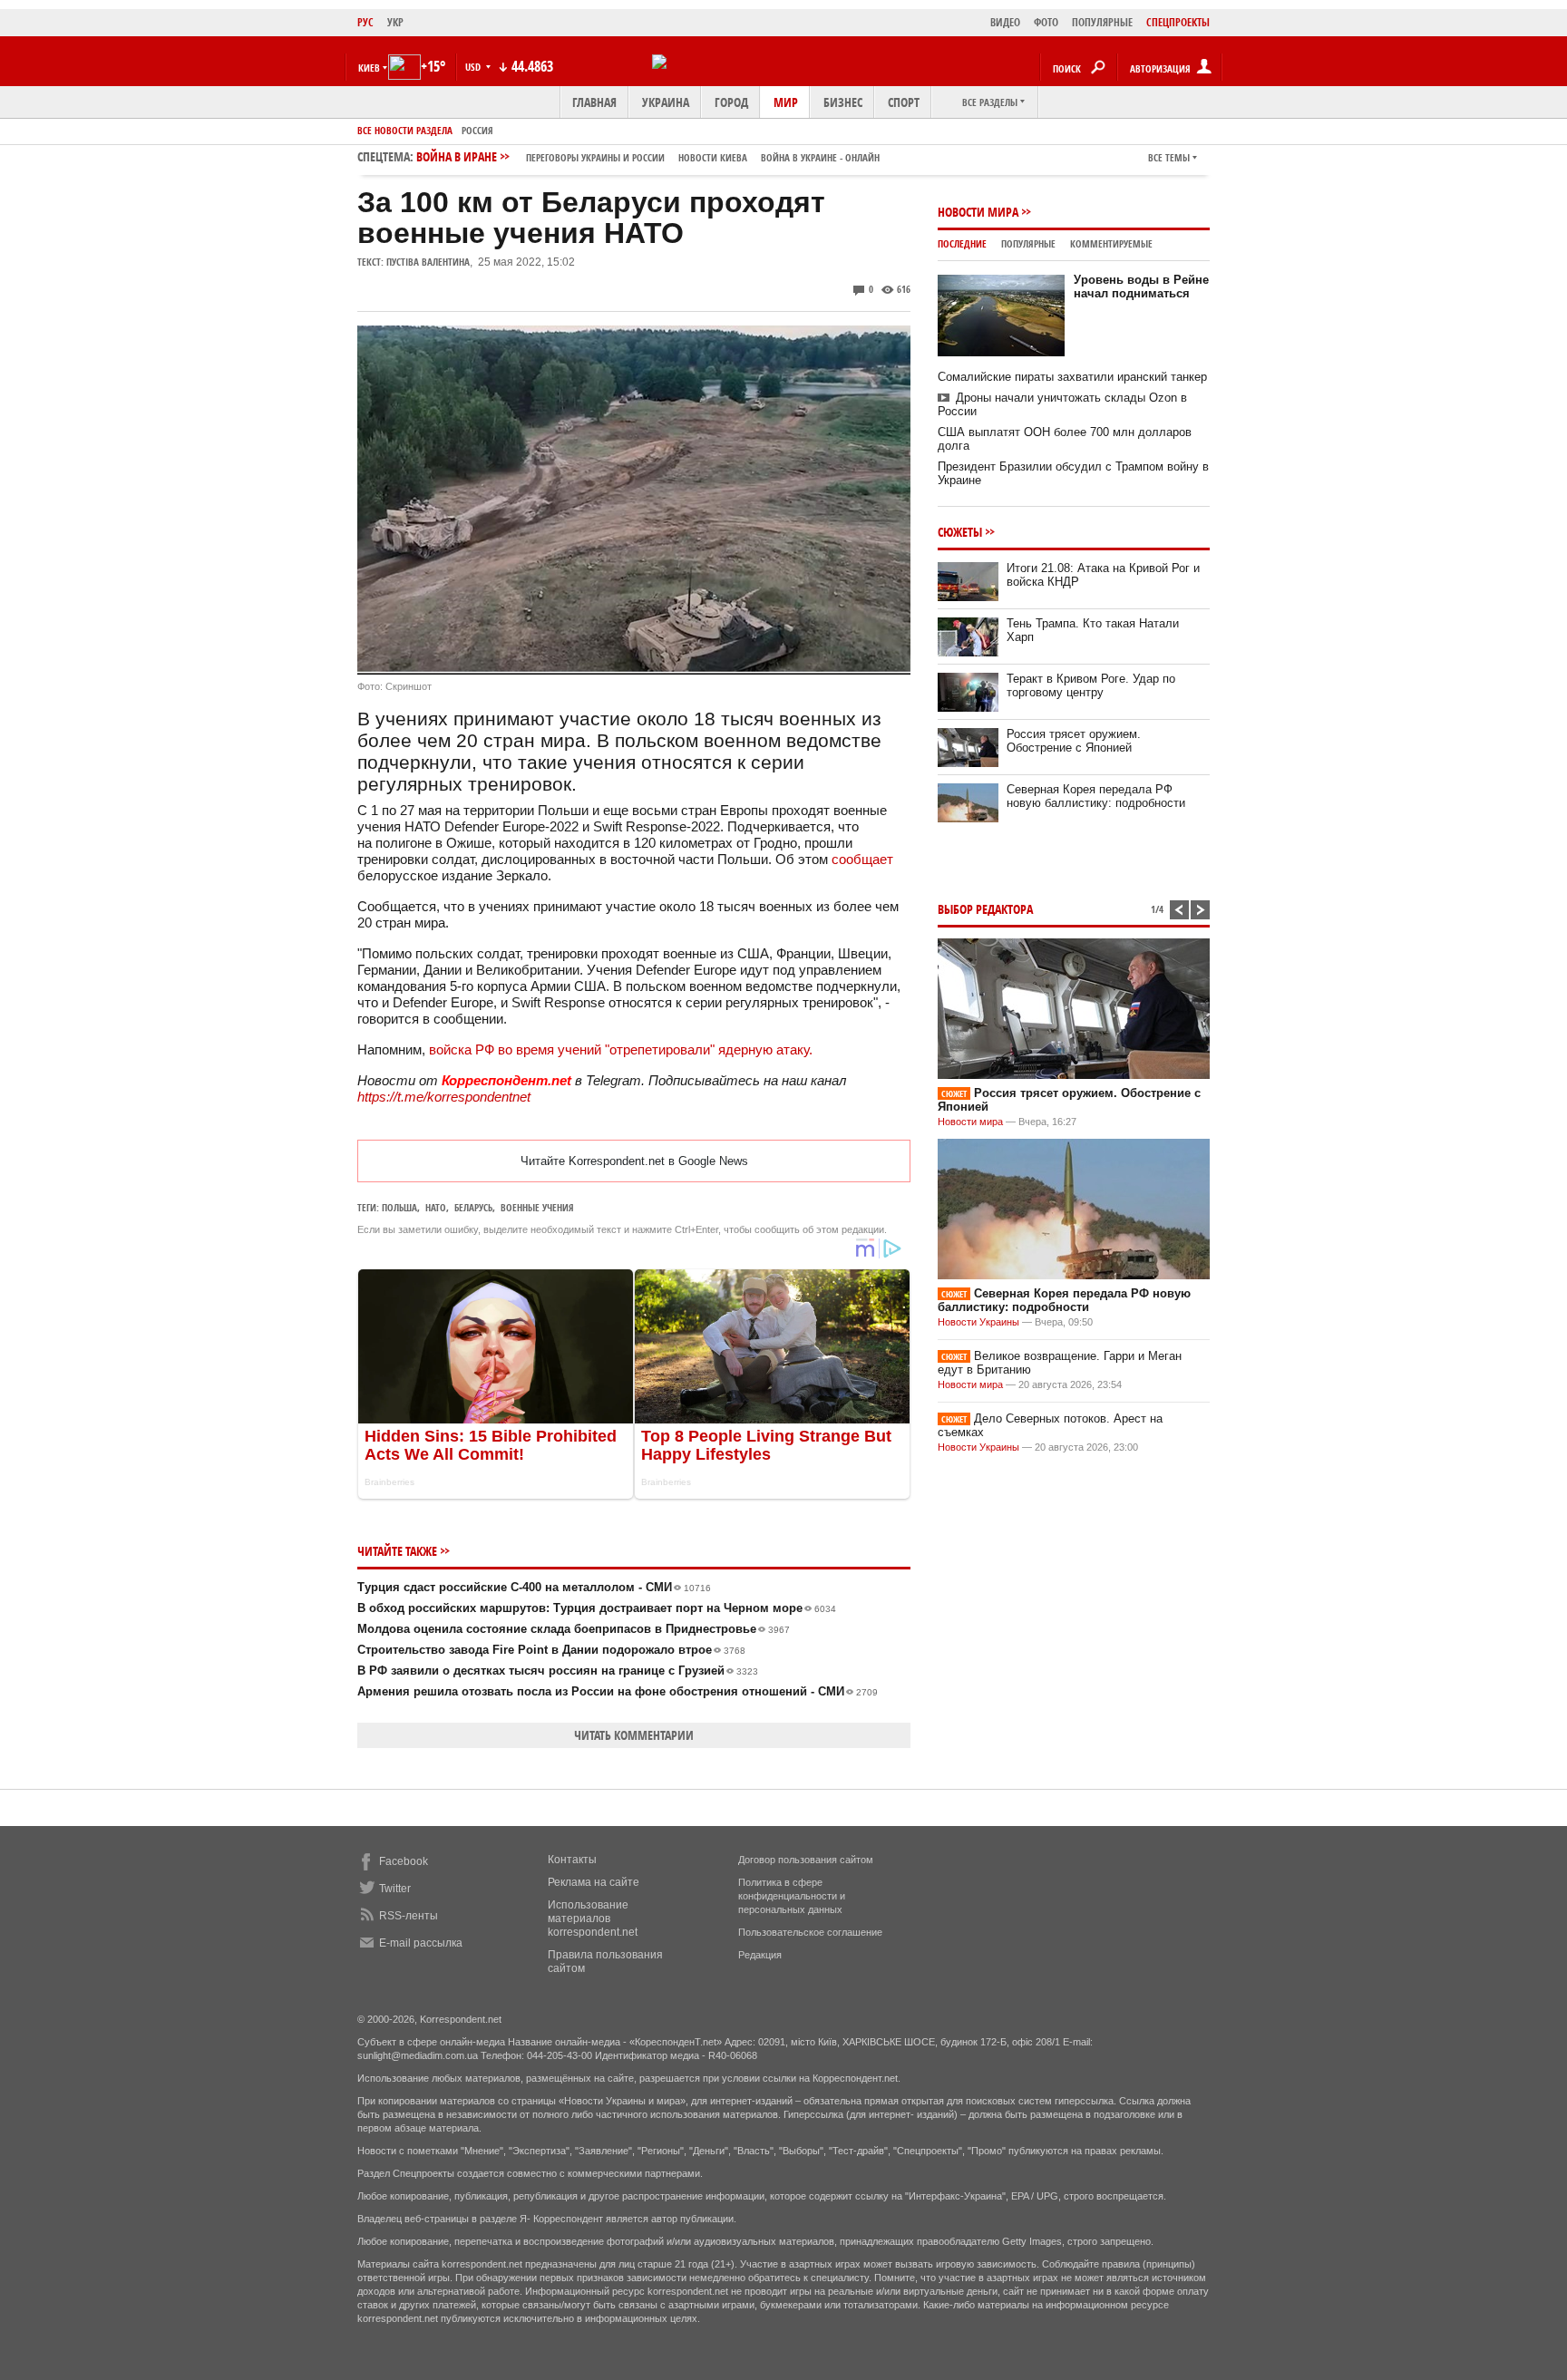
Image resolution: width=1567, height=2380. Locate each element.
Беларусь (473, 1207)
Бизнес (843, 102)
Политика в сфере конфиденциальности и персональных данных (792, 1896)
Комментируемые (1111, 243)
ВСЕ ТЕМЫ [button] (1169, 157)
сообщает (862, 859)
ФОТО (1046, 22)
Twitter (395, 1889)
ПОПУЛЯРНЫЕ (1102, 22)
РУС (365, 22)
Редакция (760, 1955)
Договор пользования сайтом (806, 1860)
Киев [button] (369, 68)
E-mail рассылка (421, 1943)
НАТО (436, 1207)
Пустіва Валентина (428, 262)
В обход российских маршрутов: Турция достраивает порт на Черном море (597, 1608)
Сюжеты (960, 532)
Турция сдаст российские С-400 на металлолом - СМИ (534, 1587)
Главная (594, 102)
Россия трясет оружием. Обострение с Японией (1074, 741)
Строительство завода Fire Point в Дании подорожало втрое (551, 1650)
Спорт (904, 102)
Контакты (572, 1860)
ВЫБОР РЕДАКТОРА (985, 909)
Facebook (404, 1861)
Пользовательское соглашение (810, 1932)
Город (731, 102)
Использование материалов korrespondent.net (593, 1919)
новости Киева (713, 157)
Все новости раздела (405, 130)
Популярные (1028, 243)
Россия (477, 130)
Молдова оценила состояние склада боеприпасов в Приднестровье (574, 1629)
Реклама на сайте (594, 1882)
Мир (786, 102)
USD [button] (474, 67)
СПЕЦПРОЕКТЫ (1178, 22)
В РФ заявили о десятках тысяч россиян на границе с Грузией (558, 1671)
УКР (395, 22)
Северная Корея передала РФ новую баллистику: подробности (1096, 796)
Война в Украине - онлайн (820, 157)
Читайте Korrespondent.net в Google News (634, 1161)
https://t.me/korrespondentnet (444, 1097)
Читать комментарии (634, 1735)
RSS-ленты (409, 1916)
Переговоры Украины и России (595, 157)
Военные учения (537, 1207)
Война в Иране (648, 156)
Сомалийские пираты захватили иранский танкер (1072, 377)
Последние (962, 243)
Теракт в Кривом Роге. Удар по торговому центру (1091, 685)
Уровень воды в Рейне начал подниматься (1141, 287)
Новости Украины (978, 1322)
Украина (666, 102)
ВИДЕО (1005, 22)
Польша (399, 1207)
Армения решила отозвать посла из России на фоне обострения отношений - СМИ (618, 1691)
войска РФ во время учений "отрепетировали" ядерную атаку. (621, 1049)
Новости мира (978, 212)
